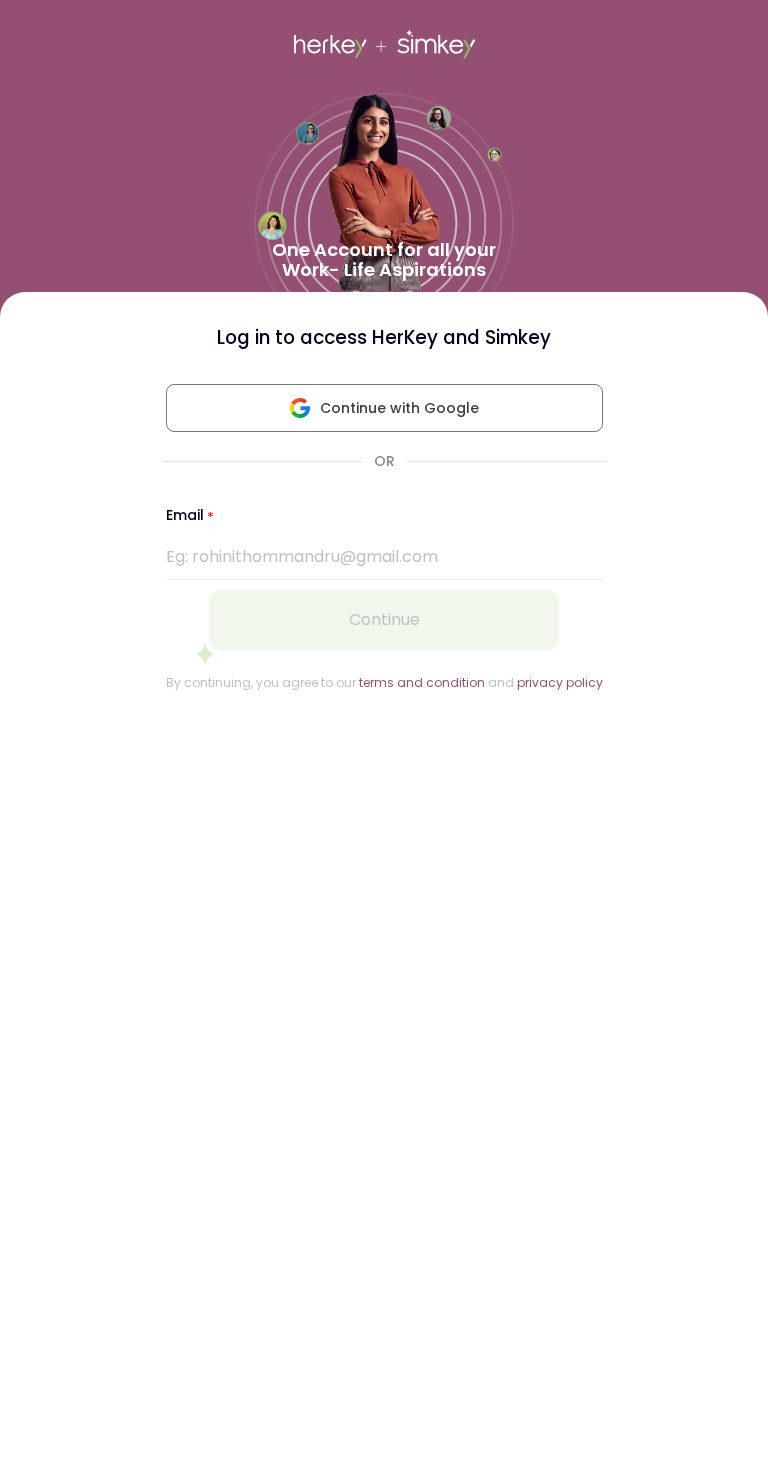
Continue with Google (399, 408)
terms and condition (422, 682)
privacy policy (560, 682)
